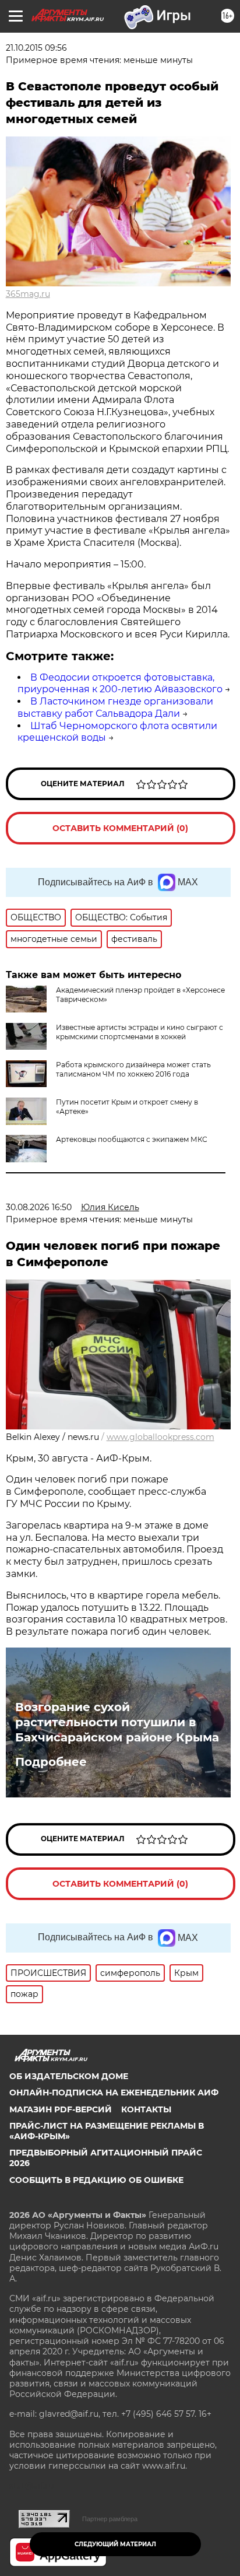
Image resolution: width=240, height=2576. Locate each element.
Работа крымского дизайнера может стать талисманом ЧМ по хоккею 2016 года (133, 1069)
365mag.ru (28, 294)
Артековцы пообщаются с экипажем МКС (132, 1139)
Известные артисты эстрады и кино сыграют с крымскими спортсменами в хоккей (140, 1032)
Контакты (146, 2109)
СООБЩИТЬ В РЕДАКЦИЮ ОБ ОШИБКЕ (96, 2180)
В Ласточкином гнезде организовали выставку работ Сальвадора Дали (115, 707)
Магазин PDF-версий (61, 2109)
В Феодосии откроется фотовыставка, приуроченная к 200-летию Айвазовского (120, 684)
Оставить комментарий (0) (120, 828)
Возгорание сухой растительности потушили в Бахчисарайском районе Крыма (117, 1722)
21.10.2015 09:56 (36, 48)
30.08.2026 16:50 (39, 1207)
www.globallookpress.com (160, 1437)
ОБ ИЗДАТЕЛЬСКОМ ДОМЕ (69, 2076)
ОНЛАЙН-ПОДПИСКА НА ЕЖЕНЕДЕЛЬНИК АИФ (114, 2093)
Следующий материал (115, 2544)
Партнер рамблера (110, 2519)
